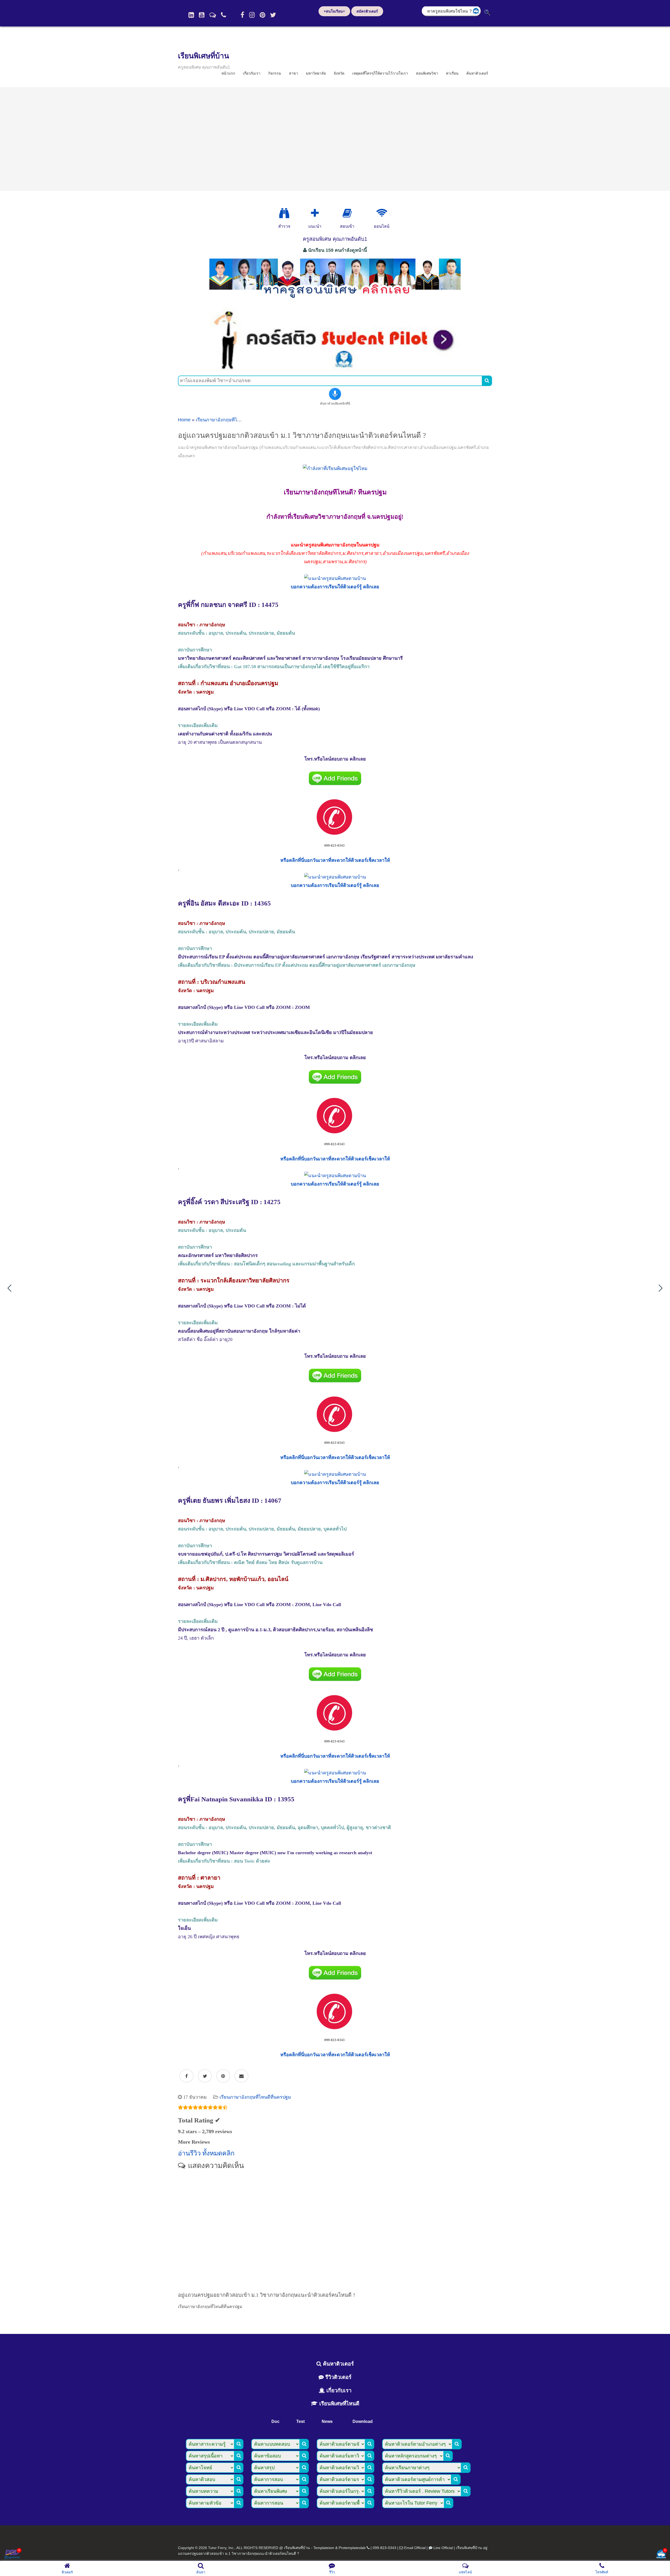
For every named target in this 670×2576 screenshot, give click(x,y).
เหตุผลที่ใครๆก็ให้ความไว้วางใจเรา (380, 73)
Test (300, 2421)
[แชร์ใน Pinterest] (223, 2076)
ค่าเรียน (452, 73)
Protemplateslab (352, 2548)
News (327, 2421)
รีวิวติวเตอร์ (338, 2377)
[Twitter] (273, 15)
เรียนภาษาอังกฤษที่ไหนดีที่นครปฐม (231, 420)
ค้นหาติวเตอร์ (477, 73)
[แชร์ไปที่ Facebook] (186, 2076)
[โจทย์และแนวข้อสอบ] (661, 2555)
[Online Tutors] (382, 213)
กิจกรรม (275, 73)
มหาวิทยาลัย (316, 73)
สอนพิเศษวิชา (427, 73)
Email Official (415, 2548)
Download (363, 2421)
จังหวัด (339, 73)
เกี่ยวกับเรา (252, 73)
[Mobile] (224, 15)
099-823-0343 (384, 2548)
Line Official (443, 2548)
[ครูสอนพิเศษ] (335, 301)
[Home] (191, 15)
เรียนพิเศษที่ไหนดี (339, 2404)
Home (184, 420)
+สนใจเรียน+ (334, 11)
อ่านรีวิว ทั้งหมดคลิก (206, 2153)
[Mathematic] (315, 213)
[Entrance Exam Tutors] (347, 213)
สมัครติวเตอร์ (367, 11)
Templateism (324, 2548)
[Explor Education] (284, 213)
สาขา (294, 73)
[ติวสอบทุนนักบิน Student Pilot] (335, 369)
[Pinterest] (262, 15)
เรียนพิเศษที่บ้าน (203, 56)
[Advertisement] (335, 139)
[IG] (252, 15)
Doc (275, 2421)
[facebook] (242, 15)
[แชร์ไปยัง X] (205, 2076)
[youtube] (202, 15)
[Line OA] (213, 15)
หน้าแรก (228, 73)
